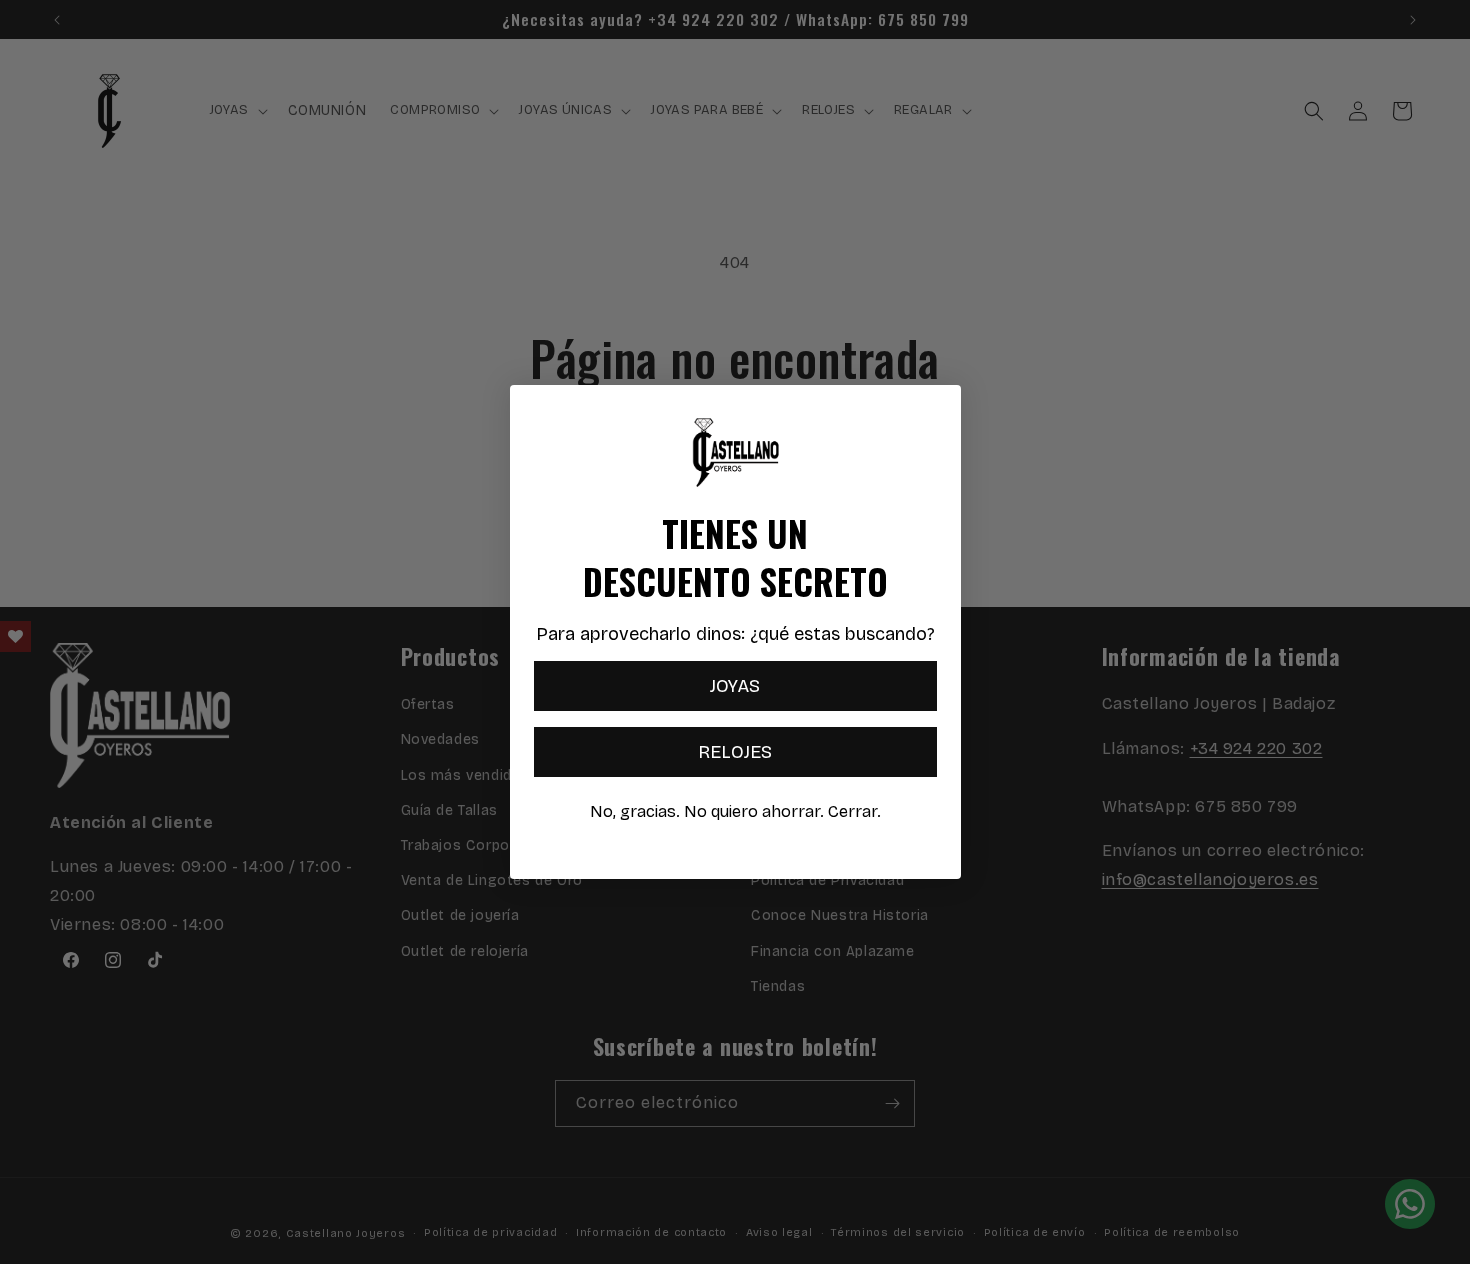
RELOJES (735, 752)
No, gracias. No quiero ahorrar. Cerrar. (735, 811)
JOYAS (735, 686)
